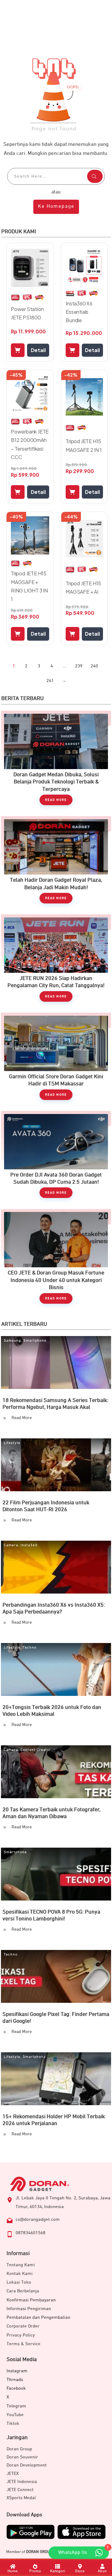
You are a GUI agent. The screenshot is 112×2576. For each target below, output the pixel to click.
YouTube (15, 2415)
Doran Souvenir (22, 2457)
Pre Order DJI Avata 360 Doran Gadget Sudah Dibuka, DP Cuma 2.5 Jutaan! (56, 1158)
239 (79, 666)
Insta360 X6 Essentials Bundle (79, 312)
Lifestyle (12, 1443)
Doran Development (27, 2465)
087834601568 (30, 2233)
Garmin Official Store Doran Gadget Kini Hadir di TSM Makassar (56, 1059)
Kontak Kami (20, 2274)
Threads (15, 2380)
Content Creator (36, 1750)
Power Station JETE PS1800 (27, 313)
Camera (11, 1545)
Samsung (12, 1341)
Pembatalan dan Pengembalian (38, 2317)
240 (94, 666)
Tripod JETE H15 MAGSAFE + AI (83, 587)
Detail (38, 350)
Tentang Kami (21, 2265)
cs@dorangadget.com (38, 2219)
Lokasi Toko (19, 2282)
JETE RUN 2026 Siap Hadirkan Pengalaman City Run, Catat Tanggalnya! (56, 961)
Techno (30, 1648)
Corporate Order (23, 2326)
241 (50, 681)
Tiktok (13, 2423)
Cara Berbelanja (23, 2291)
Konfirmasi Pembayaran (31, 2300)
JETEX (13, 2474)
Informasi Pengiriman (29, 2309)
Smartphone (35, 1341)
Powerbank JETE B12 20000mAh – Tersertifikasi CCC (30, 444)
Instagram (17, 2371)
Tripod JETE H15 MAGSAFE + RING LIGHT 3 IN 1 (29, 586)
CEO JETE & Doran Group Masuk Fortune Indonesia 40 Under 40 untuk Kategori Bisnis (56, 1259)
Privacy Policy (21, 2335)
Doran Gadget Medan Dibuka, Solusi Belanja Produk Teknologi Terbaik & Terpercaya (56, 761)
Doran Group (19, 2449)
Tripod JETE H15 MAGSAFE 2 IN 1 (84, 445)
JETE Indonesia (22, 2482)
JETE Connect (20, 2490)
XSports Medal (21, 2498)
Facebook (16, 2388)
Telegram (16, 2406)
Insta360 (29, 1545)
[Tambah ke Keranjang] (18, 350)
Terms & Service (23, 2344)
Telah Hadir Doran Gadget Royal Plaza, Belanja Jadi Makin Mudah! (56, 863)
